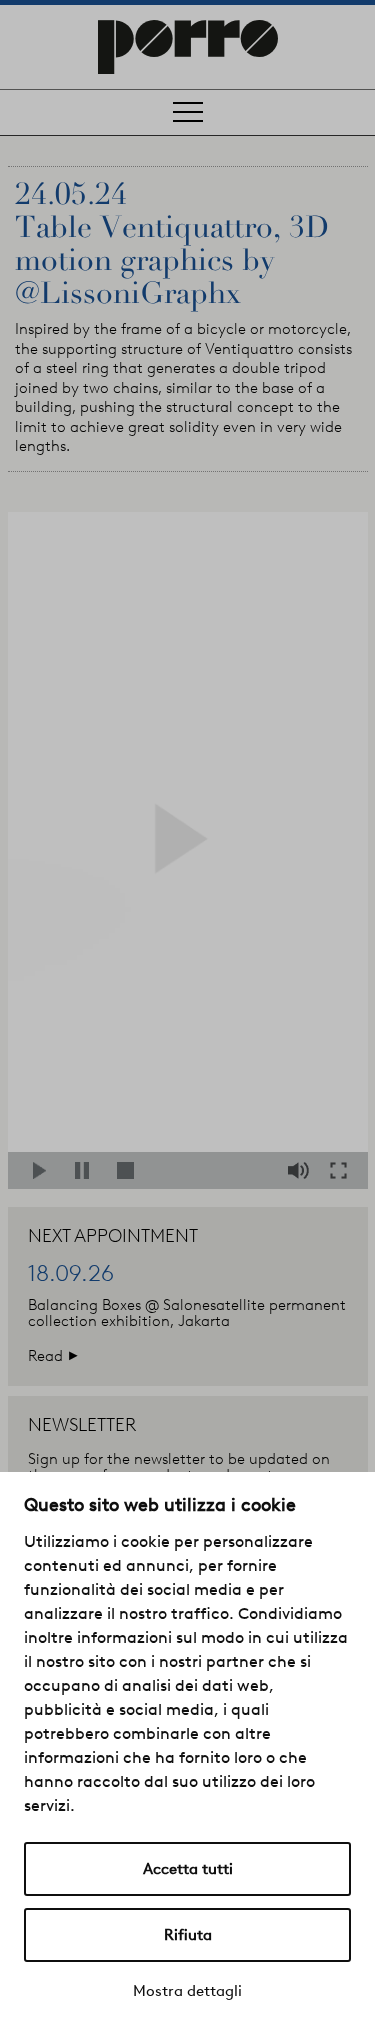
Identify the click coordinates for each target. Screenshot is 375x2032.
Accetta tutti (188, 1869)
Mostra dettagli (187, 1991)
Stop (129, 1170)
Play (45, 1170)
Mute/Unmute (300, 1170)
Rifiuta (188, 1935)
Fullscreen (344, 1170)
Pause (87, 1170)
